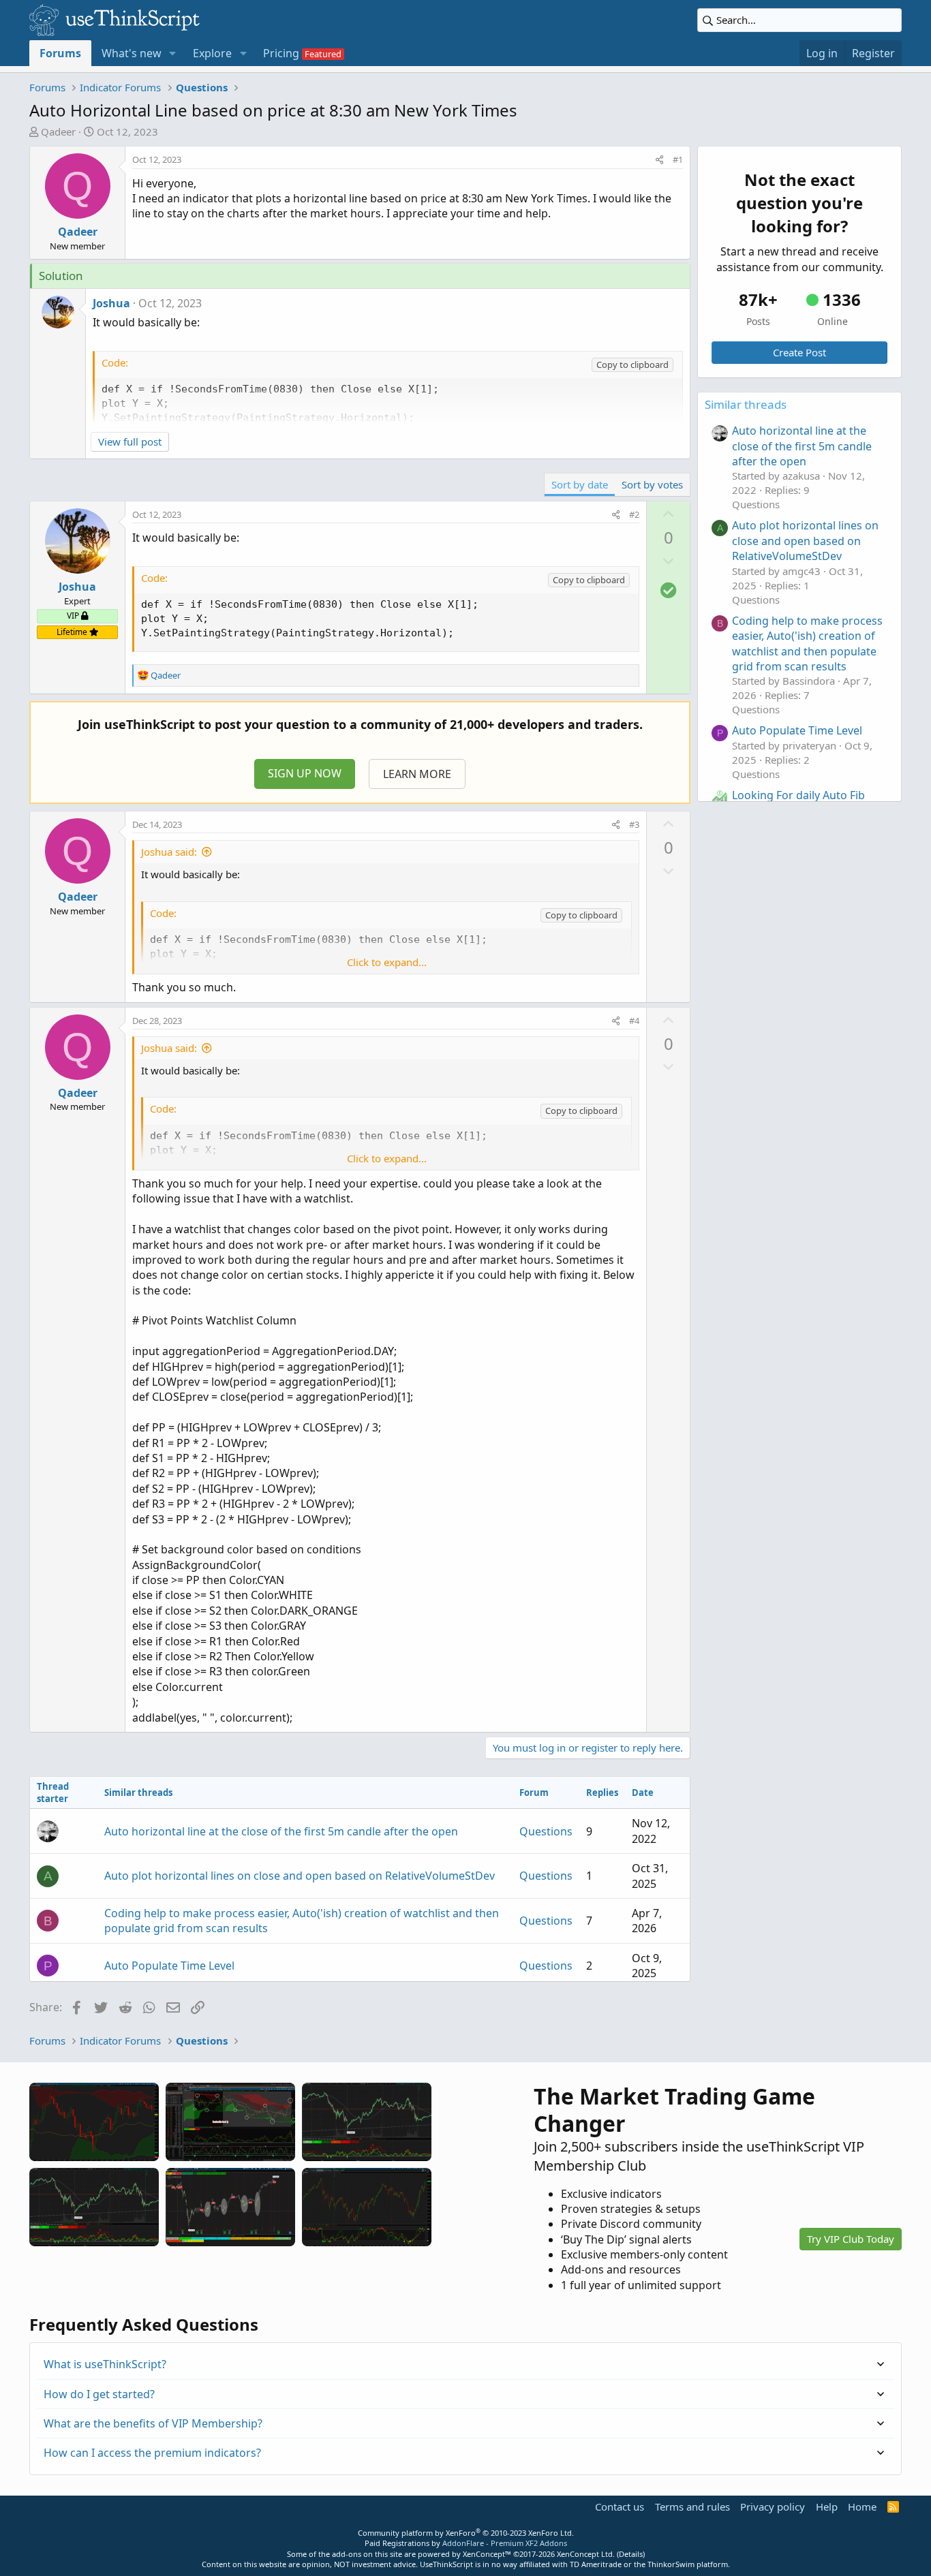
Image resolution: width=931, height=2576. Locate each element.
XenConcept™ (487, 2554)
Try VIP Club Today (851, 2239)
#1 (678, 159)
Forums (60, 53)
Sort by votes (652, 484)
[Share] (659, 159)
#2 (634, 514)
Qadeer (58, 131)
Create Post (799, 352)
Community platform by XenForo (466, 2533)
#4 (634, 1021)
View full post (130, 441)
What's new (132, 53)
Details (631, 2554)
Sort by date (580, 484)
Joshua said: (169, 852)
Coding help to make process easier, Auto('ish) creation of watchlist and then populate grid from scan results (807, 643)
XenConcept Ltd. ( (588, 2554)
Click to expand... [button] (387, 962)
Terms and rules (692, 2507)
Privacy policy (773, 2507)
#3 (634, 824)
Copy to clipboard (632, 364)
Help (827, 2507)
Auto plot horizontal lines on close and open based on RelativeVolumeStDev (300, 1876)
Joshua (111, 303)
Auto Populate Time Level (169, 1966)
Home (862, 2507)
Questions (546, 1831)
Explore (212, 53)
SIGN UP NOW (305, 773)
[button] (173, 53)
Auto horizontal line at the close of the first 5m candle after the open (281, 1831)
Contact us (620, 2507)
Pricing (281, 53)
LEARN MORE (417, 774)
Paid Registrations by (466, 2543)
